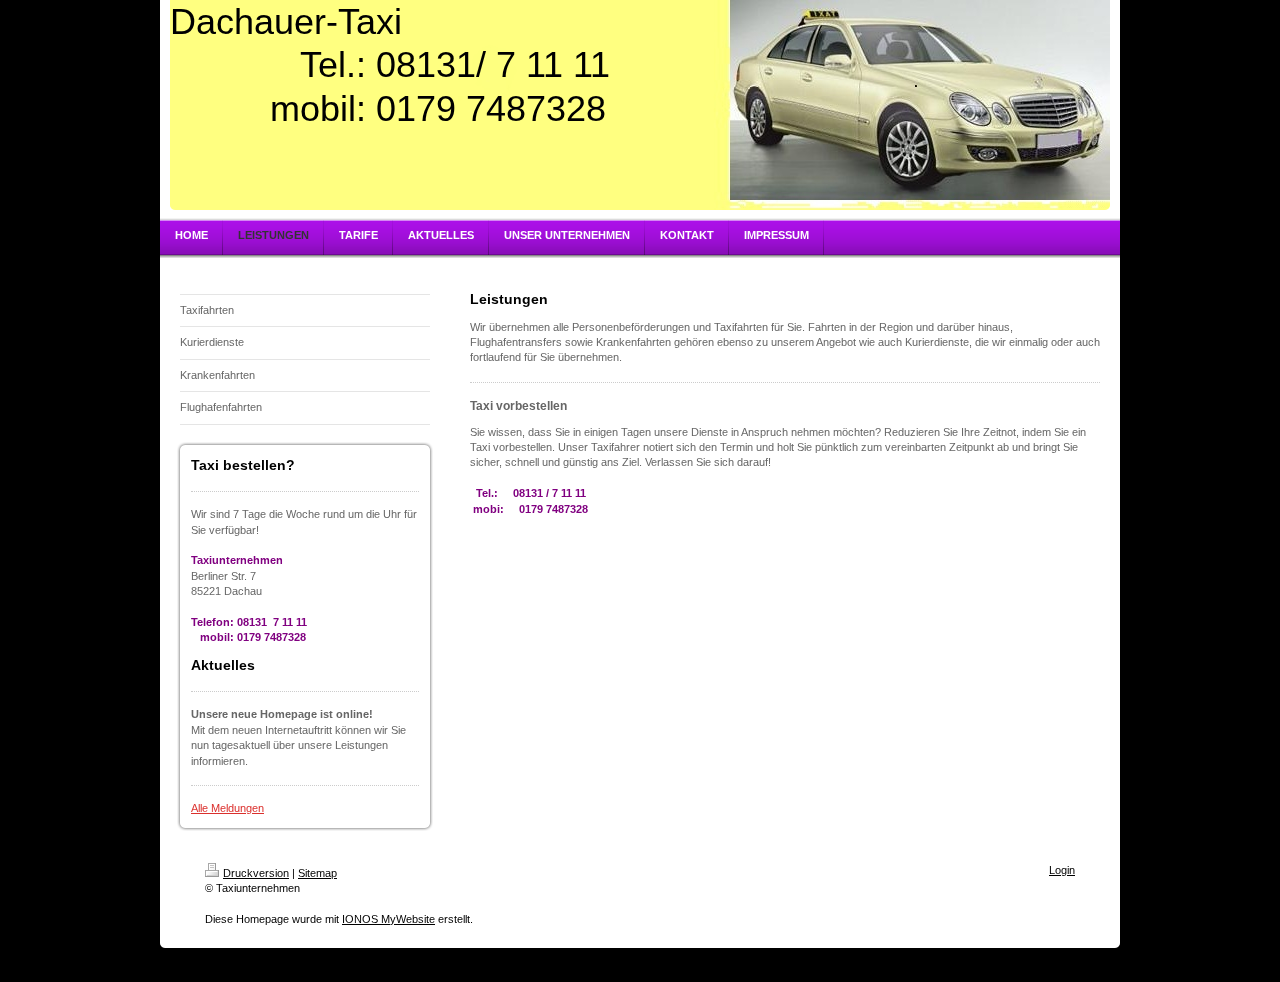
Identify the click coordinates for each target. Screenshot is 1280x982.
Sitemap (317, 873)
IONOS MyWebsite (388, 919)
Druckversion (256, 873)
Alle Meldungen (227, 808)
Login (1062, 870)
